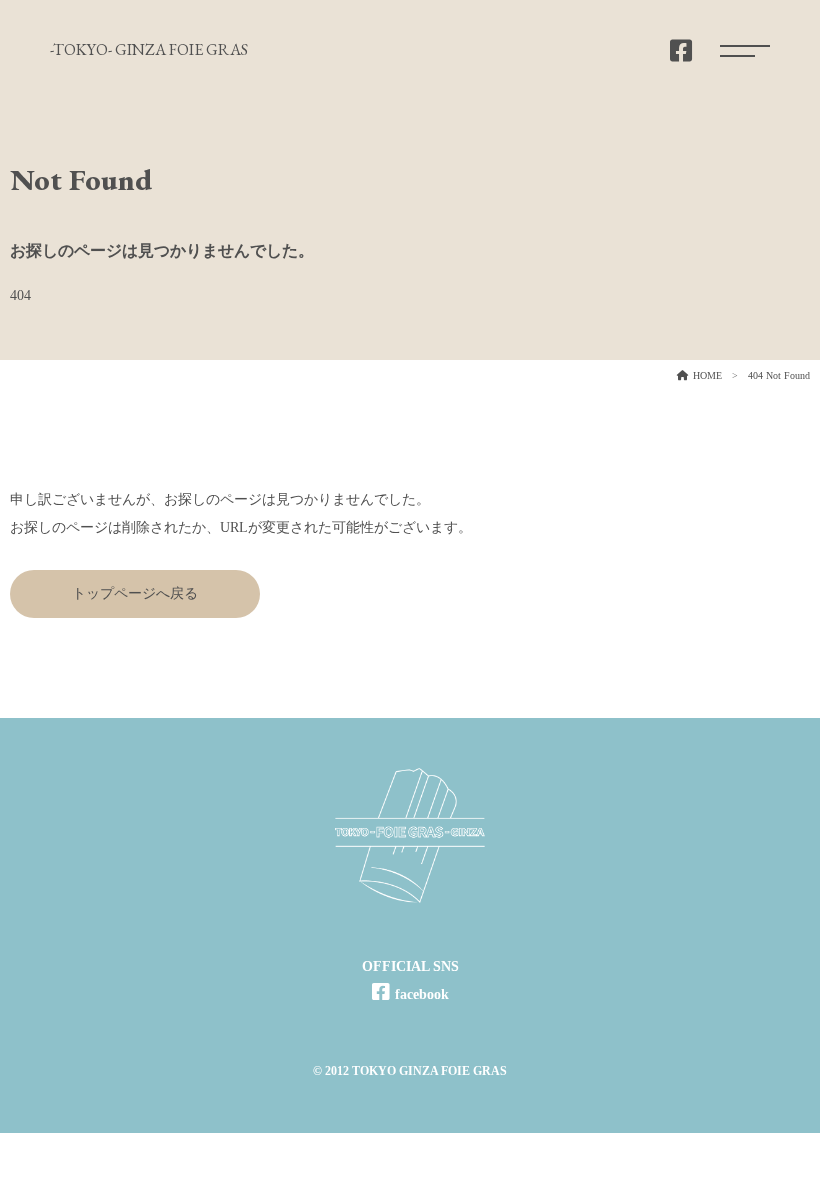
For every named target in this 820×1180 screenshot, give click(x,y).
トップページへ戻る (135, 593)
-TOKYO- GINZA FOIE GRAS (149, 49)
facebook (422, 994)
